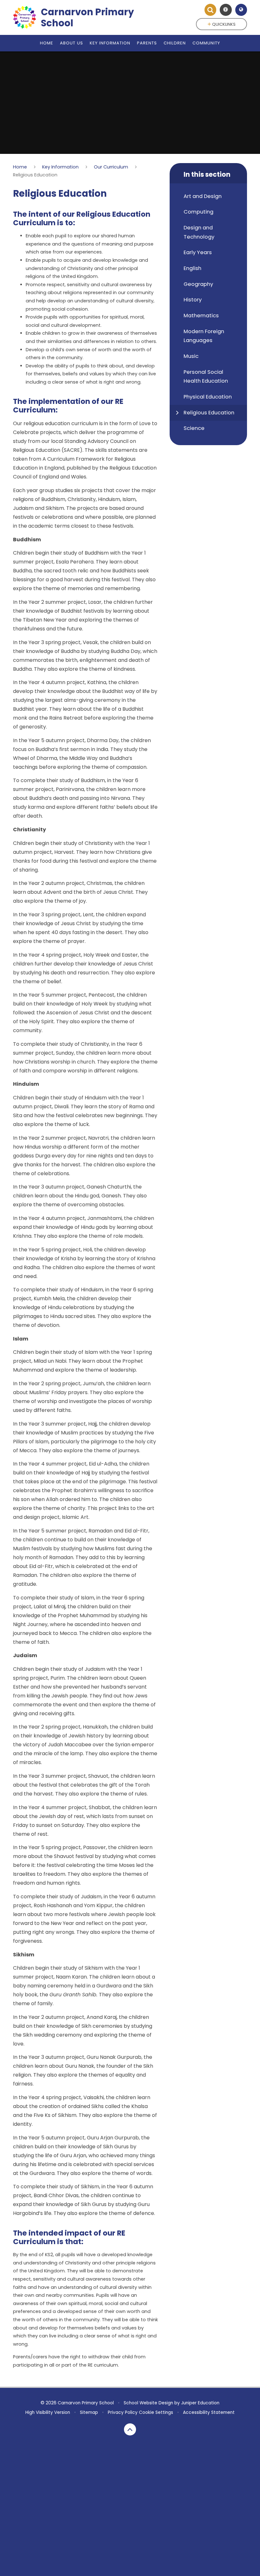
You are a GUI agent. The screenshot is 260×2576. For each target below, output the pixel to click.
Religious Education (35, 175)
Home (20, 167)
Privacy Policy (123, 2412)
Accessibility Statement (209, 2412)
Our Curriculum (111, 167)
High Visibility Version (48, 2412)
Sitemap (89, 2412)
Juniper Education (200, 2403)
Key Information (60, 167)
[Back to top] (130, 2429)
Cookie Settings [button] (156, 2412)
